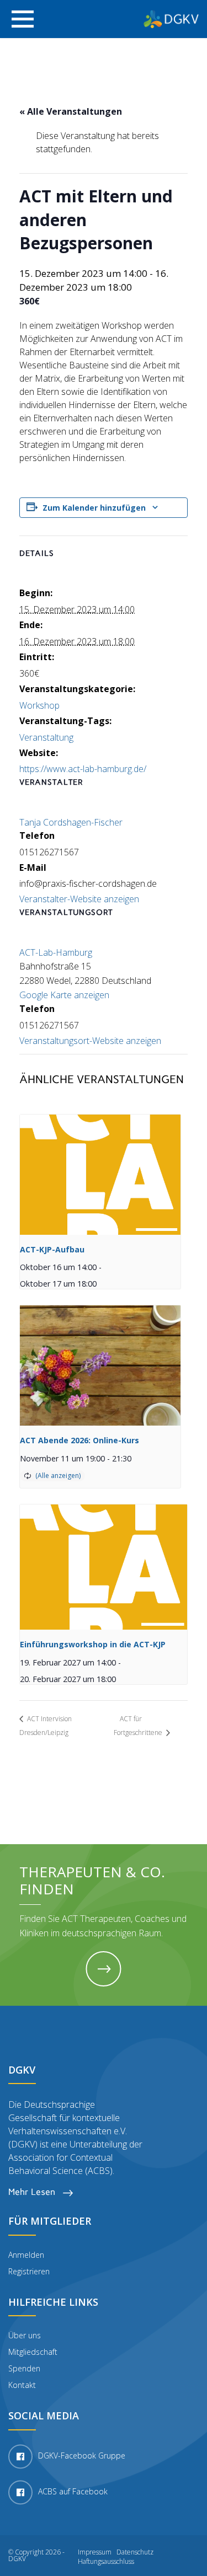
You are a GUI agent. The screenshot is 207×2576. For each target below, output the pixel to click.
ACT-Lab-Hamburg (56, 952)
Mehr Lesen (33, 2192)
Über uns (25, 2335)
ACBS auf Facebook (73, 2491)
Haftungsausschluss (106, 2562)
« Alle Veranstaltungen (71, 111)
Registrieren (29, 2271)
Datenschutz (135, 2552)
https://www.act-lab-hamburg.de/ (83, 769)
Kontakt (22, 2385)
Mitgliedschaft (33, 2352)
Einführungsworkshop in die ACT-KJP (93, 1644)
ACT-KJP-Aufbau (52, 1249)
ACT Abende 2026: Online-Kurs (79, 1440)
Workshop (39, 705)
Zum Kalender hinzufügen (94, 508)
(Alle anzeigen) (58, 1476)
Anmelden (26, 2255)
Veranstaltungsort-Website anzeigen (90, 1041)
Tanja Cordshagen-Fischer (71, 822)
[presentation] (100, 1175)
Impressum (95, 2552)
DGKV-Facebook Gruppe (82, 2455)
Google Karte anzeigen (64, 995)
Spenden (24, 2368)
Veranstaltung (46, 737)
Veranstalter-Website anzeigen (79, 899)
